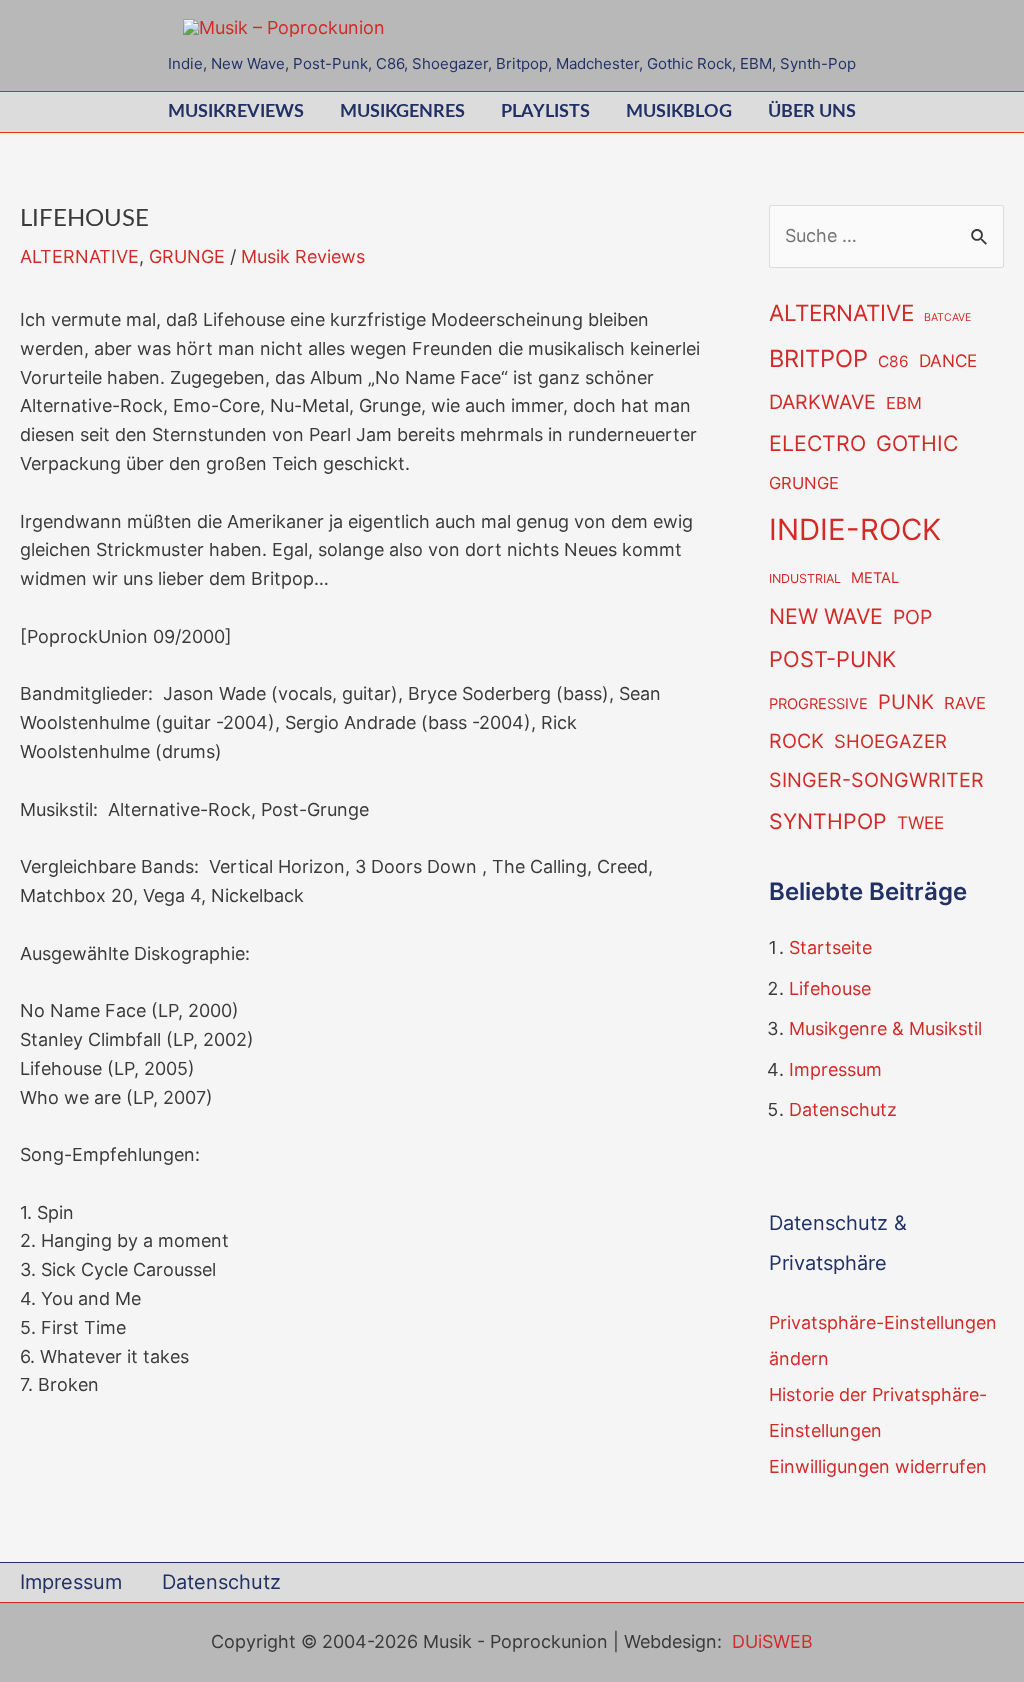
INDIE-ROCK (855, 529)
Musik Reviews (303, 256)
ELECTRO (817, 443)
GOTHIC (917, 443)
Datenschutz (843, 1109)
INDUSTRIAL (805, 578)
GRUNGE (187, 256)
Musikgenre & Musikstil (885, 1028)
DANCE (948, 360)
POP (912, 617)
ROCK (796, 741)
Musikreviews (236, 112)
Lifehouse (830, 988)
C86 (893, 361)
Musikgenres (402, 112)
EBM (904, 403)
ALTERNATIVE (79, 256)
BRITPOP (818, 358)
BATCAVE (947, 317)
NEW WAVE (826, 616)
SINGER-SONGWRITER (876, 780)
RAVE (965, 703)
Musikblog (679, 112)
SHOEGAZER (890, 741)
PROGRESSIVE (818, 704)
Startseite (830, 947)
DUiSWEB (772, 1641)
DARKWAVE (822, 402)
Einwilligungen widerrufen (878, 1466)
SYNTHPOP (828, 821)
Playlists (545, 112)
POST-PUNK (832, 659)
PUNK (906, 702)
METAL (875, 578)
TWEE (920, 822)
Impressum (835, 1069)
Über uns (812, 112)
